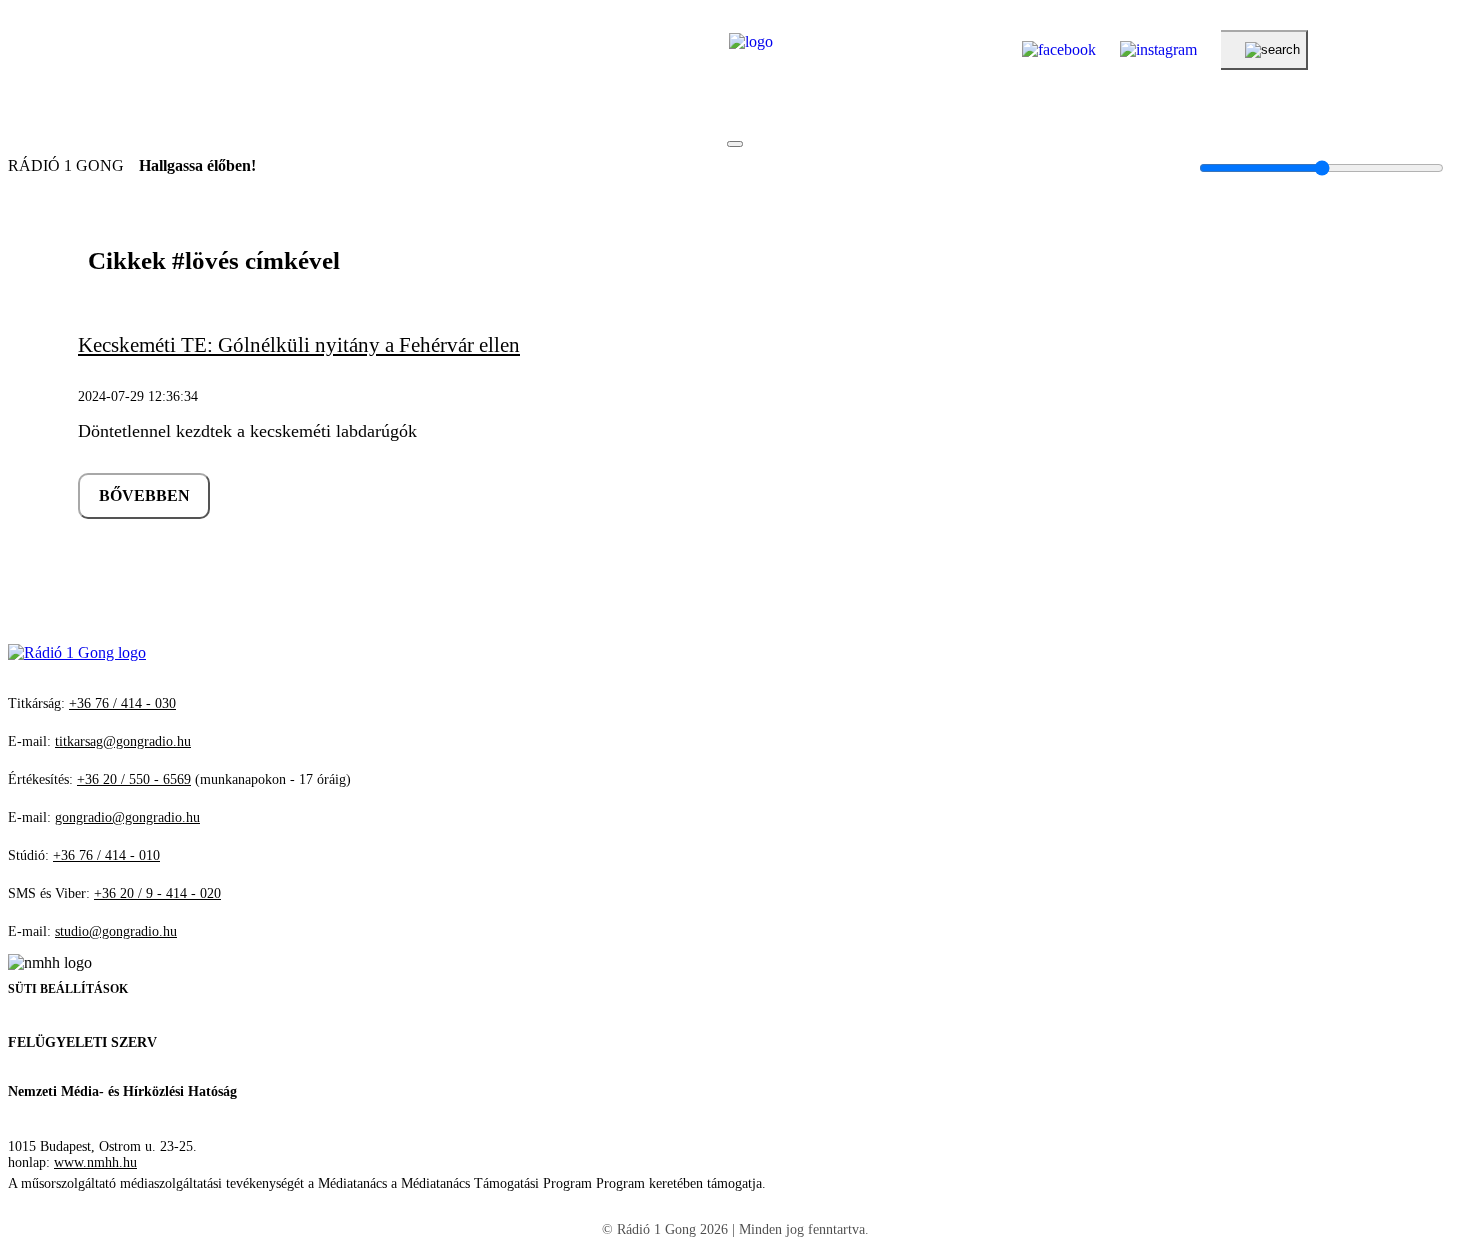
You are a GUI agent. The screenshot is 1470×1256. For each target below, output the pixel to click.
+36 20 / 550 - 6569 (134, 779)
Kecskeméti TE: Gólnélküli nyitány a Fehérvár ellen (299, 345)
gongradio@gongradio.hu (127, 817)
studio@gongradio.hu (116, 931)
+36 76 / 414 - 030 (122, 703)
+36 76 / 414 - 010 (106, 855)
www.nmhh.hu (95, 1162)
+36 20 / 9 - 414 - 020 (157, 893)
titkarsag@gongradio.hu (123, 741)
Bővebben (144, 495)
